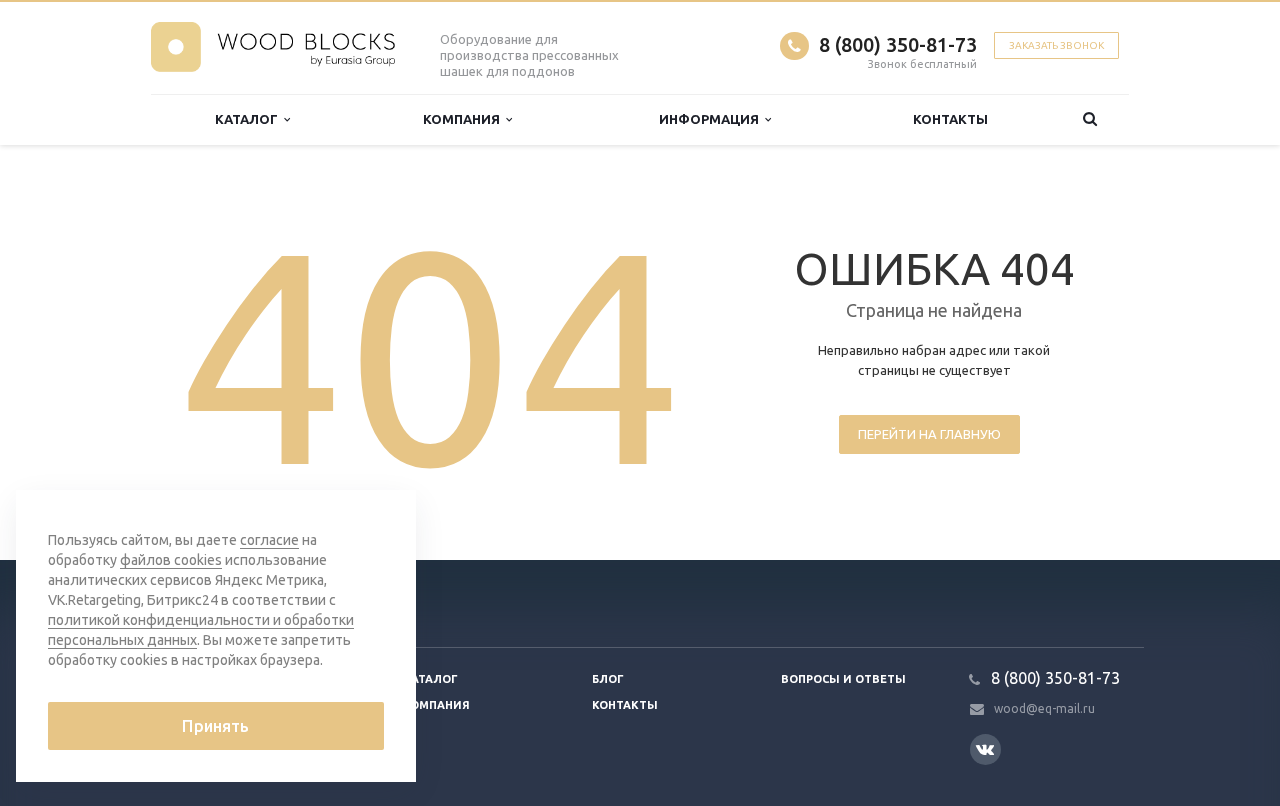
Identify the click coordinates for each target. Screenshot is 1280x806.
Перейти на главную (929, 434)
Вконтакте (985, 749)
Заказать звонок (1056, 45)
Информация (712, 119)
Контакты (950, 119)
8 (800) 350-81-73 (898, 44)
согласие (269, 540)
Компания (464, 119)
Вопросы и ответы (843, 679)
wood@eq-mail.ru (1044, 708)
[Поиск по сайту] (1090, 119)
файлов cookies (171, 560)
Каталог (249, 119)
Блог (608, 679)
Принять (215, 726)
